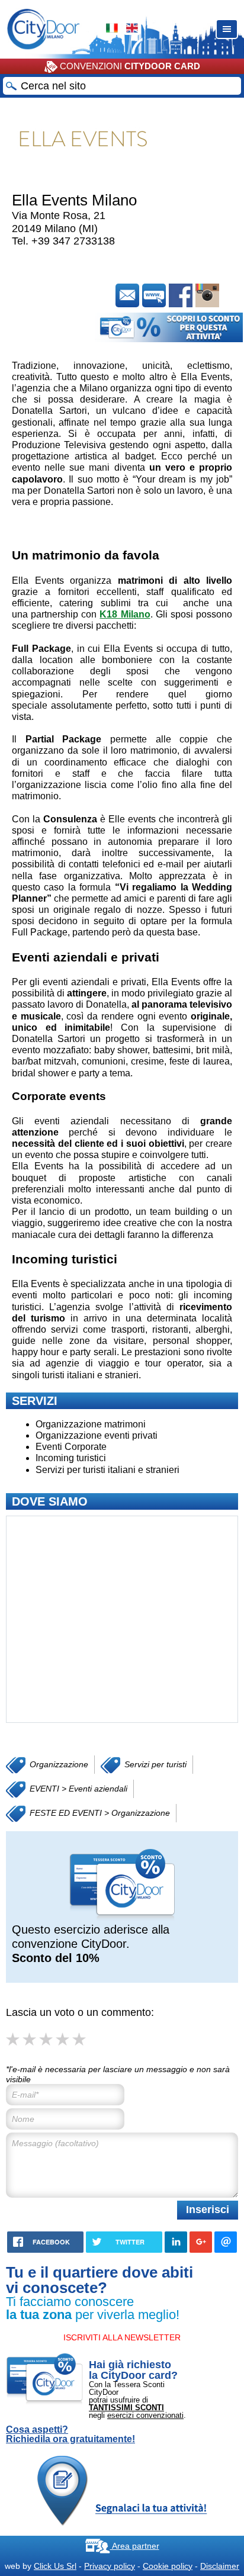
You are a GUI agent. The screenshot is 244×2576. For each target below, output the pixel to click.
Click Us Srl (55, 2566)
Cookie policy (168, 2566)
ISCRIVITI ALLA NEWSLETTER (122, 2337)
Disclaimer (220, 2566)
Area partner (135, 2546)
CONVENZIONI (129, 66)
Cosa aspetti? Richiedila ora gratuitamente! (70, 2435)
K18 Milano (125, 614)
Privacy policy (110, 2566)
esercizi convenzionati (145, 2415)
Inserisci (208, 2210)
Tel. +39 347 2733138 (63, 241)
